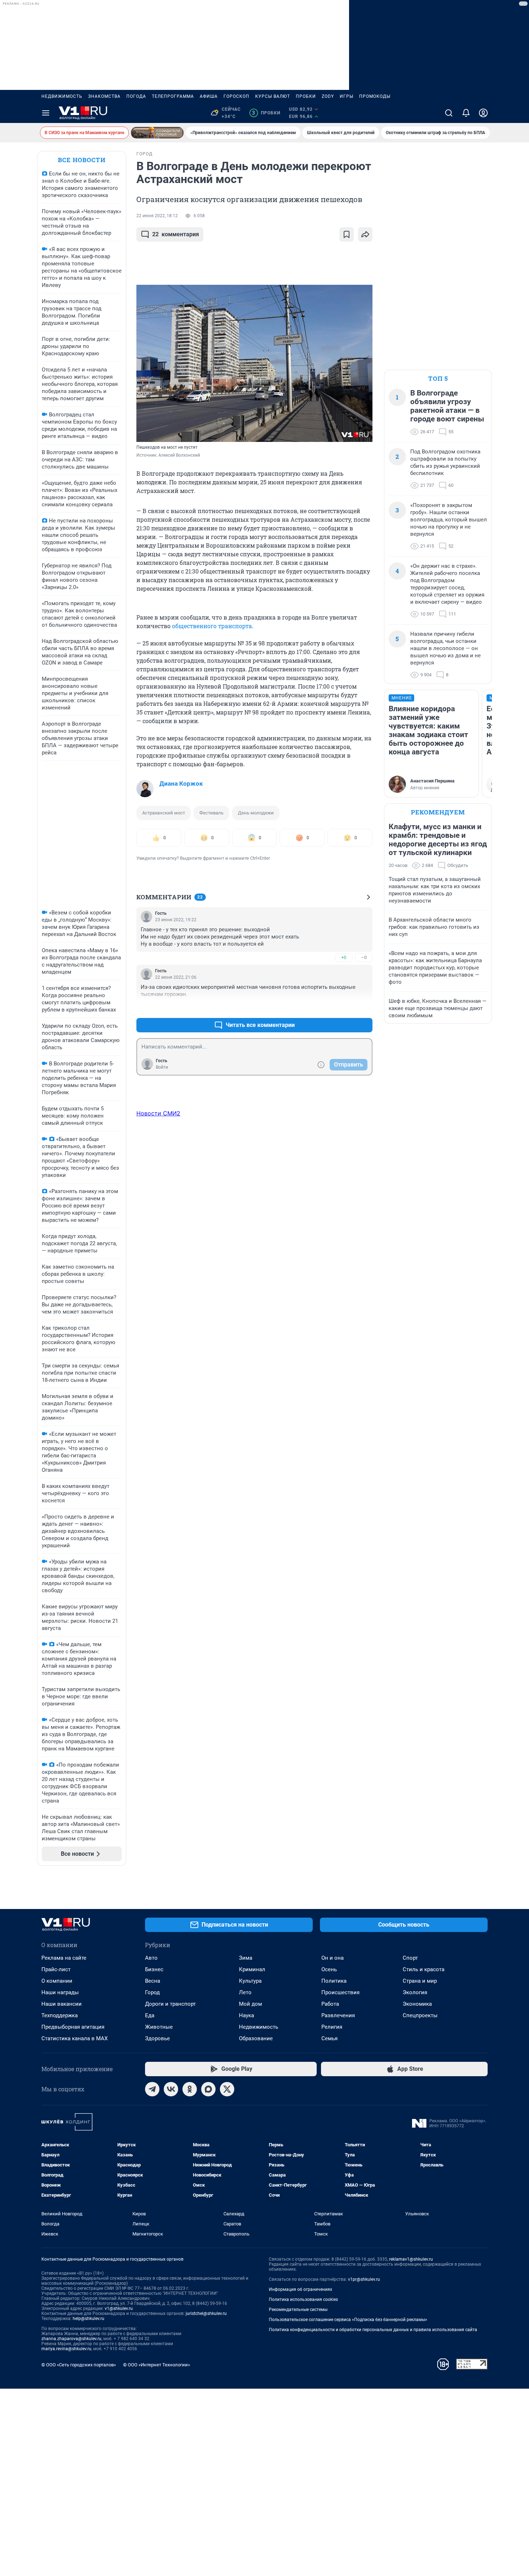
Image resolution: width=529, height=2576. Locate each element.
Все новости (82, 160)
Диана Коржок (181, 784)
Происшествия (340, 1992)
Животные (159, 2027)
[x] (227, 2089)
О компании (57, 1981)
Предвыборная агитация (73, 2027)
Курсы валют (273, 96)
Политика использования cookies (303, 2299)
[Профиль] (483, 113)
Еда (150, 2015)
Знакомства (104, 96)
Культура (250, 1981)
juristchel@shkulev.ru (206, 2314)
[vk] (171, 2089)
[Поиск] (449, 113)
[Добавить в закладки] (347, 234)
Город (152, 1992)
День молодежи (256, 813)
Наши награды (60, 1992)
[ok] (190, 2089)
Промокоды (375, 96)
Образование (256, 2038)
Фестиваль (211, 813)
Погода (136, 96)
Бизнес (154, 1969)
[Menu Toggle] (46, 113)
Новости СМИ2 (158, 1113)
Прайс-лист (56, 1969)
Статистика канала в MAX (74, 2038)
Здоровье (157, 2038)
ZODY (328, 96)
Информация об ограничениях (300, 2289)
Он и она (333, 1958)
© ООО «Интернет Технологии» (157, 2365)
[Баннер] (157, 133)
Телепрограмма (173, 96)
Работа (330, 2004)
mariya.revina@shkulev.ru (66, 2349)
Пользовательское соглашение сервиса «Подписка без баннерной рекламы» (348, 2320)
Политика (334, 1981)
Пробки (306, 96)
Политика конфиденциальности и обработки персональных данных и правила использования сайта (373, 2330)
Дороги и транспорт (170, 2004)
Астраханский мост (164, 813)
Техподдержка (60, 2015)
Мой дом (250, 2004)
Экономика (417, 2004)
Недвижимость (62, 96)
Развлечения (338, 2015)
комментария (176, 234)
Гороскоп (236, 96)
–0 (364, 957)
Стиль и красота (424, 1969)
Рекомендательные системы (298, 2310)
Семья (329, 2038)
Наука (247, 2015)
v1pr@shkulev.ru (364, 2279)
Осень (329, 1969)
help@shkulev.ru (89, 2319)
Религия (332, 2027)
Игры (347, 96)
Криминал (252, 1969)
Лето (245, 1992)
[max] (208, 2089)
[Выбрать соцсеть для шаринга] (365, 234)
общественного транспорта (212, 626)
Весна (153, 1981)
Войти (162, 1067)
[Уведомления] (466, 113)
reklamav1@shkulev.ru (411, 2259)
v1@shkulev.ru (119, 2308)
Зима (246, 1958)
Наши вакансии (62, 2004)
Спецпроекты (420, 2015)
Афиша (209, 96)
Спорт (410, 1958)
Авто (151, 1958)
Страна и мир (420, 1981)
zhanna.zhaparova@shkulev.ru (71, 2339)
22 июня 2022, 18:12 (157, 216)
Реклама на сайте (64, 1958)
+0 (344, 957)
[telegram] (152, 2089)
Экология (415, 1992)
